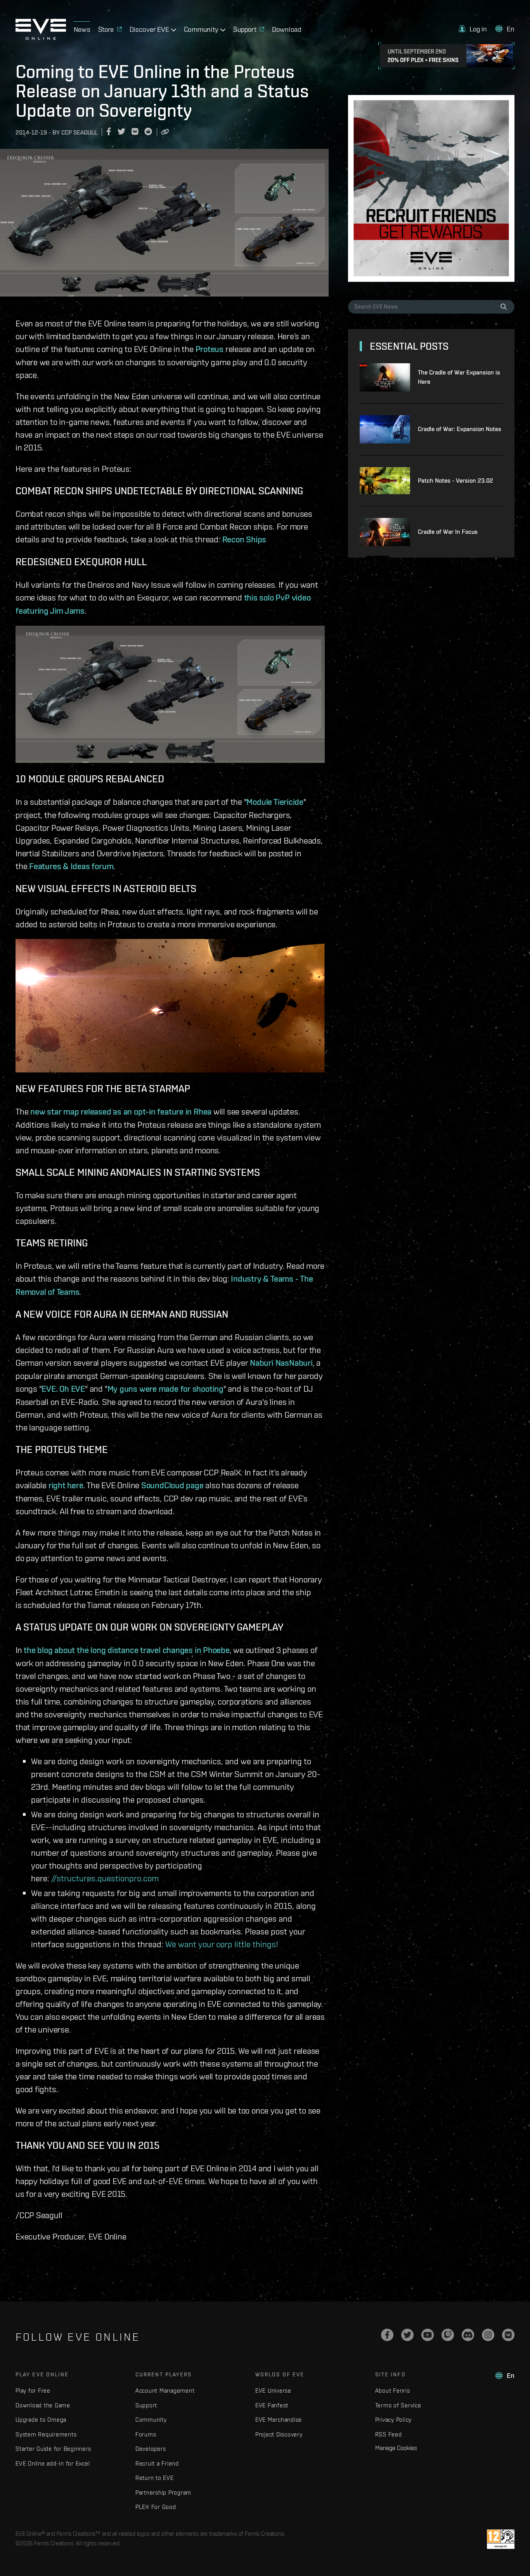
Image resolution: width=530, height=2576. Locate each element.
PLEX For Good (156, 2507)
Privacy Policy (394, 2420)
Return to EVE (155, 2478)
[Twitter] (407, 2335)
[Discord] (468, 2335)
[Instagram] (488, 2335)
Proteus (210, 349)
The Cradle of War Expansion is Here (459, 377)
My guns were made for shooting (165, 1389)
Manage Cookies (396, 2448)
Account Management (165, 2391)
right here (66, 1485)
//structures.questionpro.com (105, 1878)
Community (151, 2420)
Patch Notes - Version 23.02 (456, 481)
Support (146, 2405)
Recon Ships (244, 539)
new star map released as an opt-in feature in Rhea (121, 1111)
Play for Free (33, 2391)
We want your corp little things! (222, 1944)
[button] (473, 29)
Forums (146, 2434)
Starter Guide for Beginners (53, 2449)
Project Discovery (279, 2434)
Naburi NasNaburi (281, 1363)
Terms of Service (398, 2405)
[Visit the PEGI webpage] (501, 2539)
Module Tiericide (275, 802)
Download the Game (43, 2405)
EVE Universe (273, 2391)
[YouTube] (428, 2335)
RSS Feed (389, 2434)
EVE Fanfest (272, 2405)
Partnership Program (163, 2492)
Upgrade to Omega (41, 2420)
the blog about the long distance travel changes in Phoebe (126, 1650)
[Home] (41, 38)
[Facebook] (387, 2335)
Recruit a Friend (157, 2463)
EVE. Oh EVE (63, 1389)
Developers (151, 2449)
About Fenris (393, 2391)
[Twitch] (448, 2335)
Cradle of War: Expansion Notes (460, 429)
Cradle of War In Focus (448, 532)
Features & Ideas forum (71, 866)
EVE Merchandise (279, 2420)
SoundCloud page (172, 1485)
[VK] (508, 2335)
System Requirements (46, 2434)
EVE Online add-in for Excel (53, 2463)
